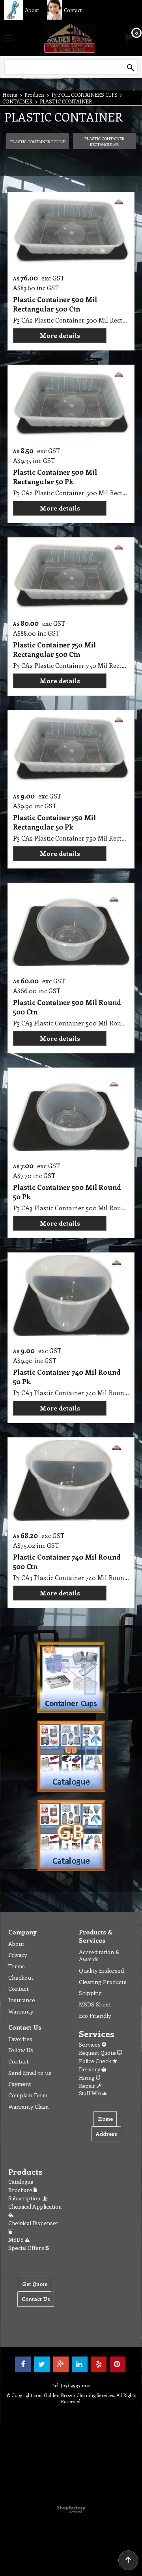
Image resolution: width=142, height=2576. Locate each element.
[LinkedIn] (80, 2364)
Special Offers (27, 2248)
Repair (88, 2086)
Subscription (25, 2198)
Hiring (87, 2077)
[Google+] (61, 2364)
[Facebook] (23, 2364)
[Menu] (8, 39)
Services (90, 2044)
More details (60, 335)
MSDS (17, 2239)
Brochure (21, 2190)
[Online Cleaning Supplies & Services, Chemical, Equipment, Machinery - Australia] (69, 38)
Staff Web (91, 2093)
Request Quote (98, 2053)
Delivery (90, 2069)
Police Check (96, 2061)
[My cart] (129, 38)
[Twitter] (42, 2364)
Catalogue (21, 2182)
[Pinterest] (118, 2364)
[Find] (131, 68)
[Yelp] (99, 2364)
